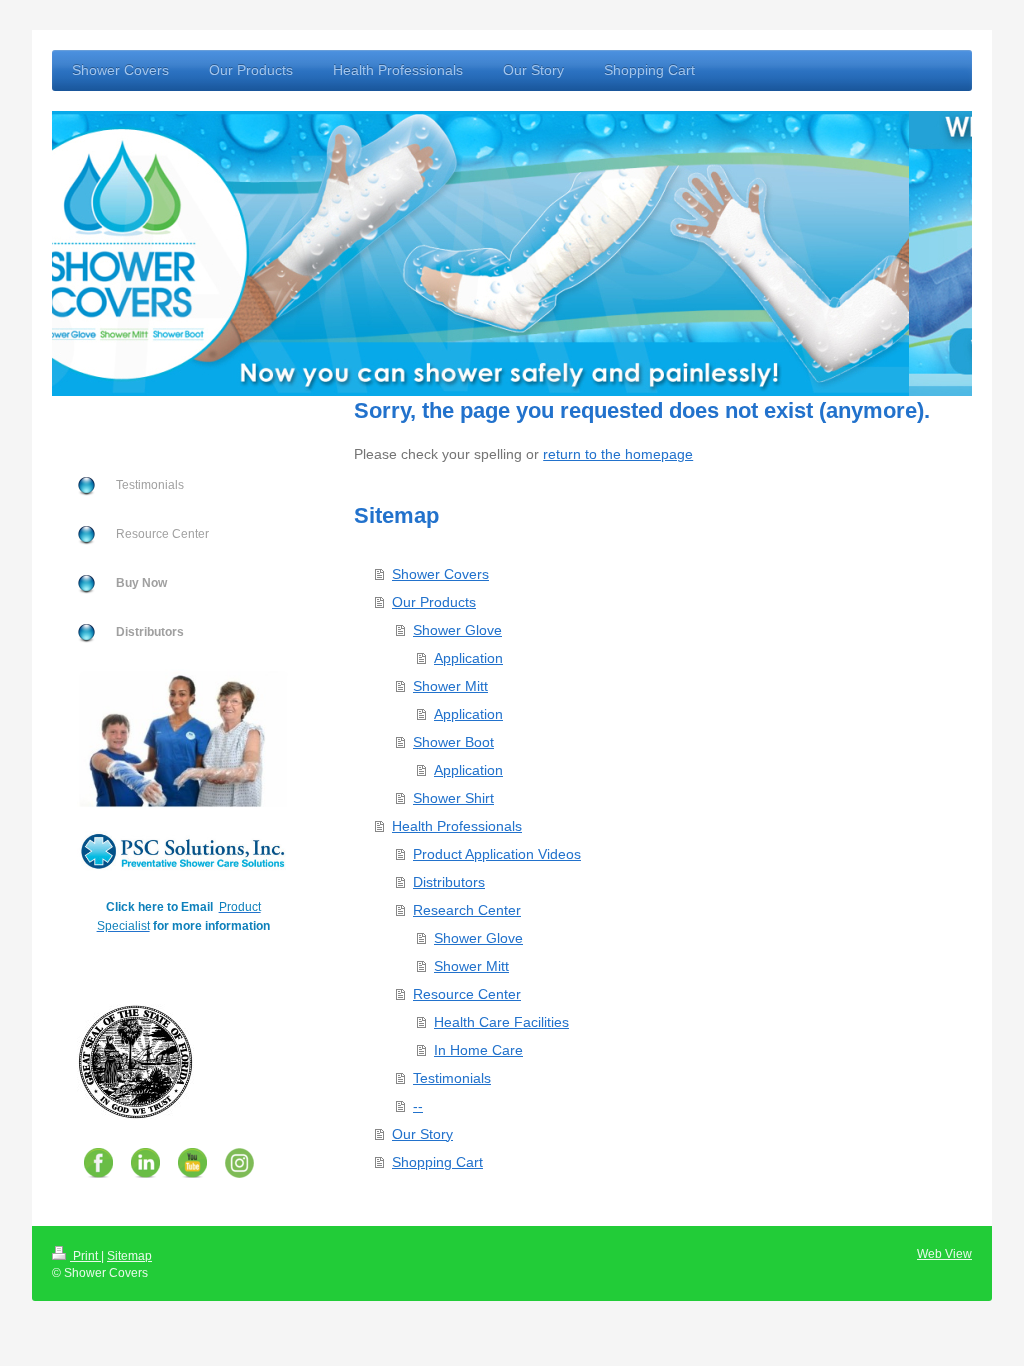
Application (468, 658)
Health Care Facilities (501, 1022)
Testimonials (452, 1078)
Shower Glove (457, 630)
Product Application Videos (497, 854)
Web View (944, 1254)
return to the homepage (618, 454)
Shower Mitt (450, 686)
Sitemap (129, 1256)
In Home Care (478, 1050)
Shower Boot (453, 742)
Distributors (449, 882)
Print (85, 1256)
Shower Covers (440, 574)
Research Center (467, 910)
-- (418, 1106)
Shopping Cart (437, 1162)
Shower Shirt (453, 798)
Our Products (434, 602)
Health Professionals (457, 826)
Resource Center (467, 994)
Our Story (422, 1134)
